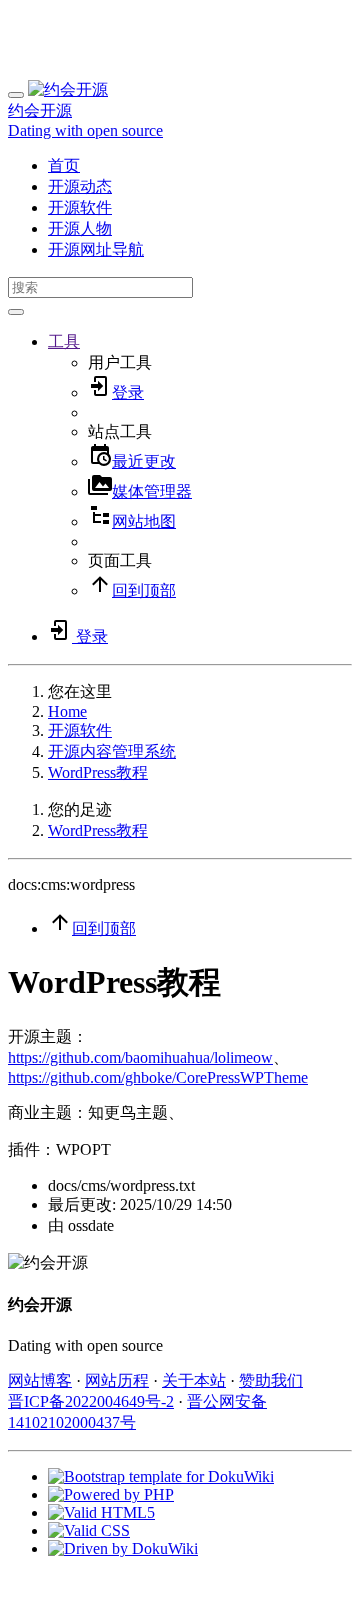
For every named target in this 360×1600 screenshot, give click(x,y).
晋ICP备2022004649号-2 (91, 1401)
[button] (64, 341)
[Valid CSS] (89, 1530)
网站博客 (40, 1380)
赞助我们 (271, 1380)
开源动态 (80, 186)
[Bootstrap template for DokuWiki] (161, 1476)
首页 (64, 165)
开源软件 (80, 207)
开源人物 (80, 228)
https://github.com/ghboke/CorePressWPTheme (158, 1077)
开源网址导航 (96, 249)
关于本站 (194, 1380)
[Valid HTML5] (101, 1512)
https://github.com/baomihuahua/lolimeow (140, 1057)
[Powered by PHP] (111, 1494)
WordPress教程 (98, 772)
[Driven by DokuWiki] (123, 1548)
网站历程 (117, 1380)
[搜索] (16, 312)
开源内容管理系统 (112, 751)
